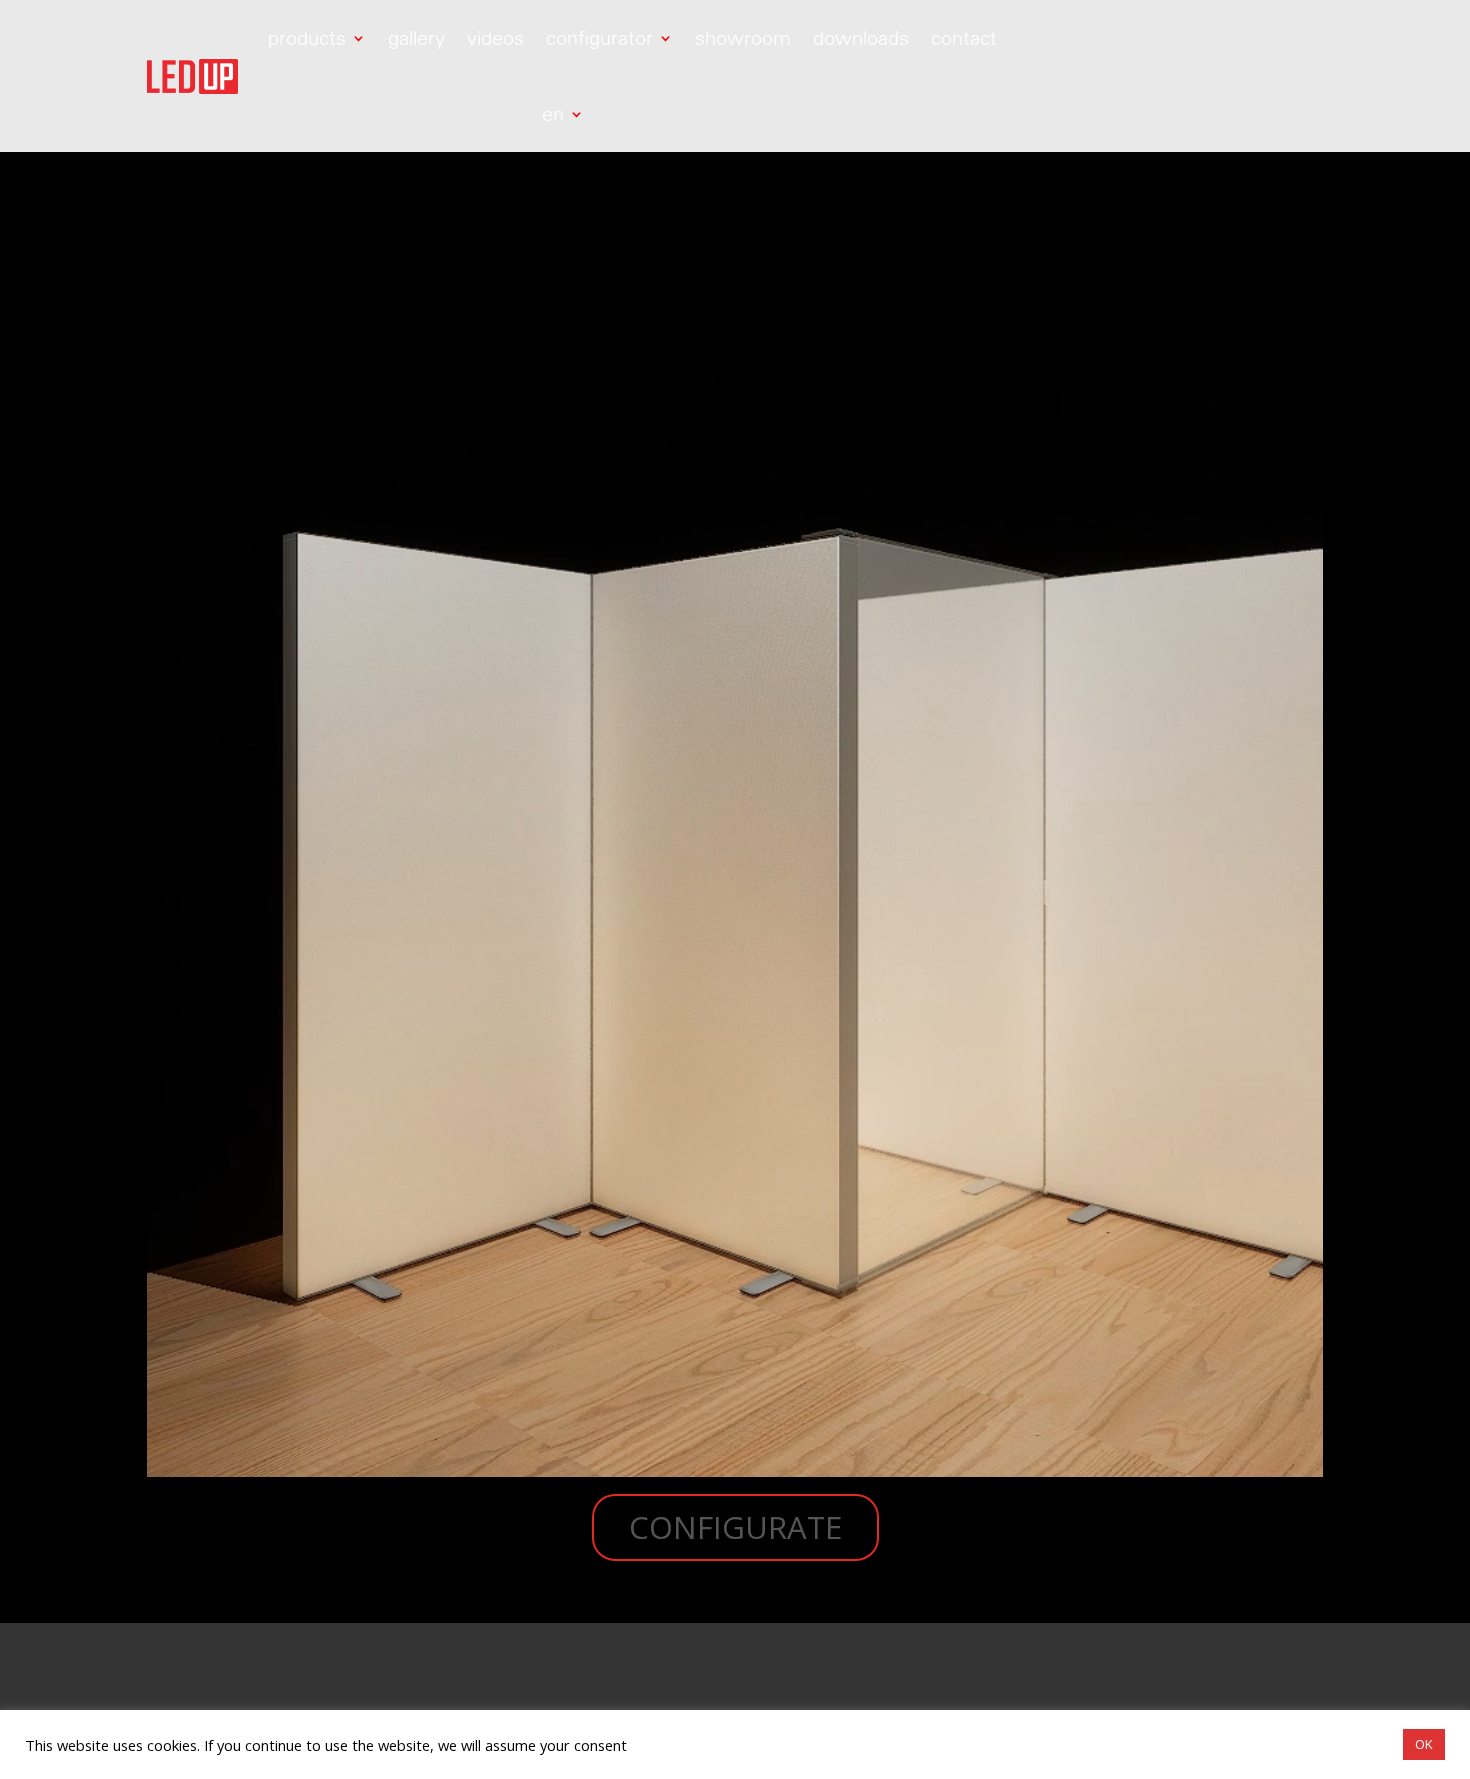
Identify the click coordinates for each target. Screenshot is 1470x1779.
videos (495, 37)
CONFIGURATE (735, 1527)
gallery (416, 37)
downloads (861, 37)
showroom (743, 37)
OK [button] (1424, 1744)
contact (964, 37)
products (307, 37)
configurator (599, 37)
